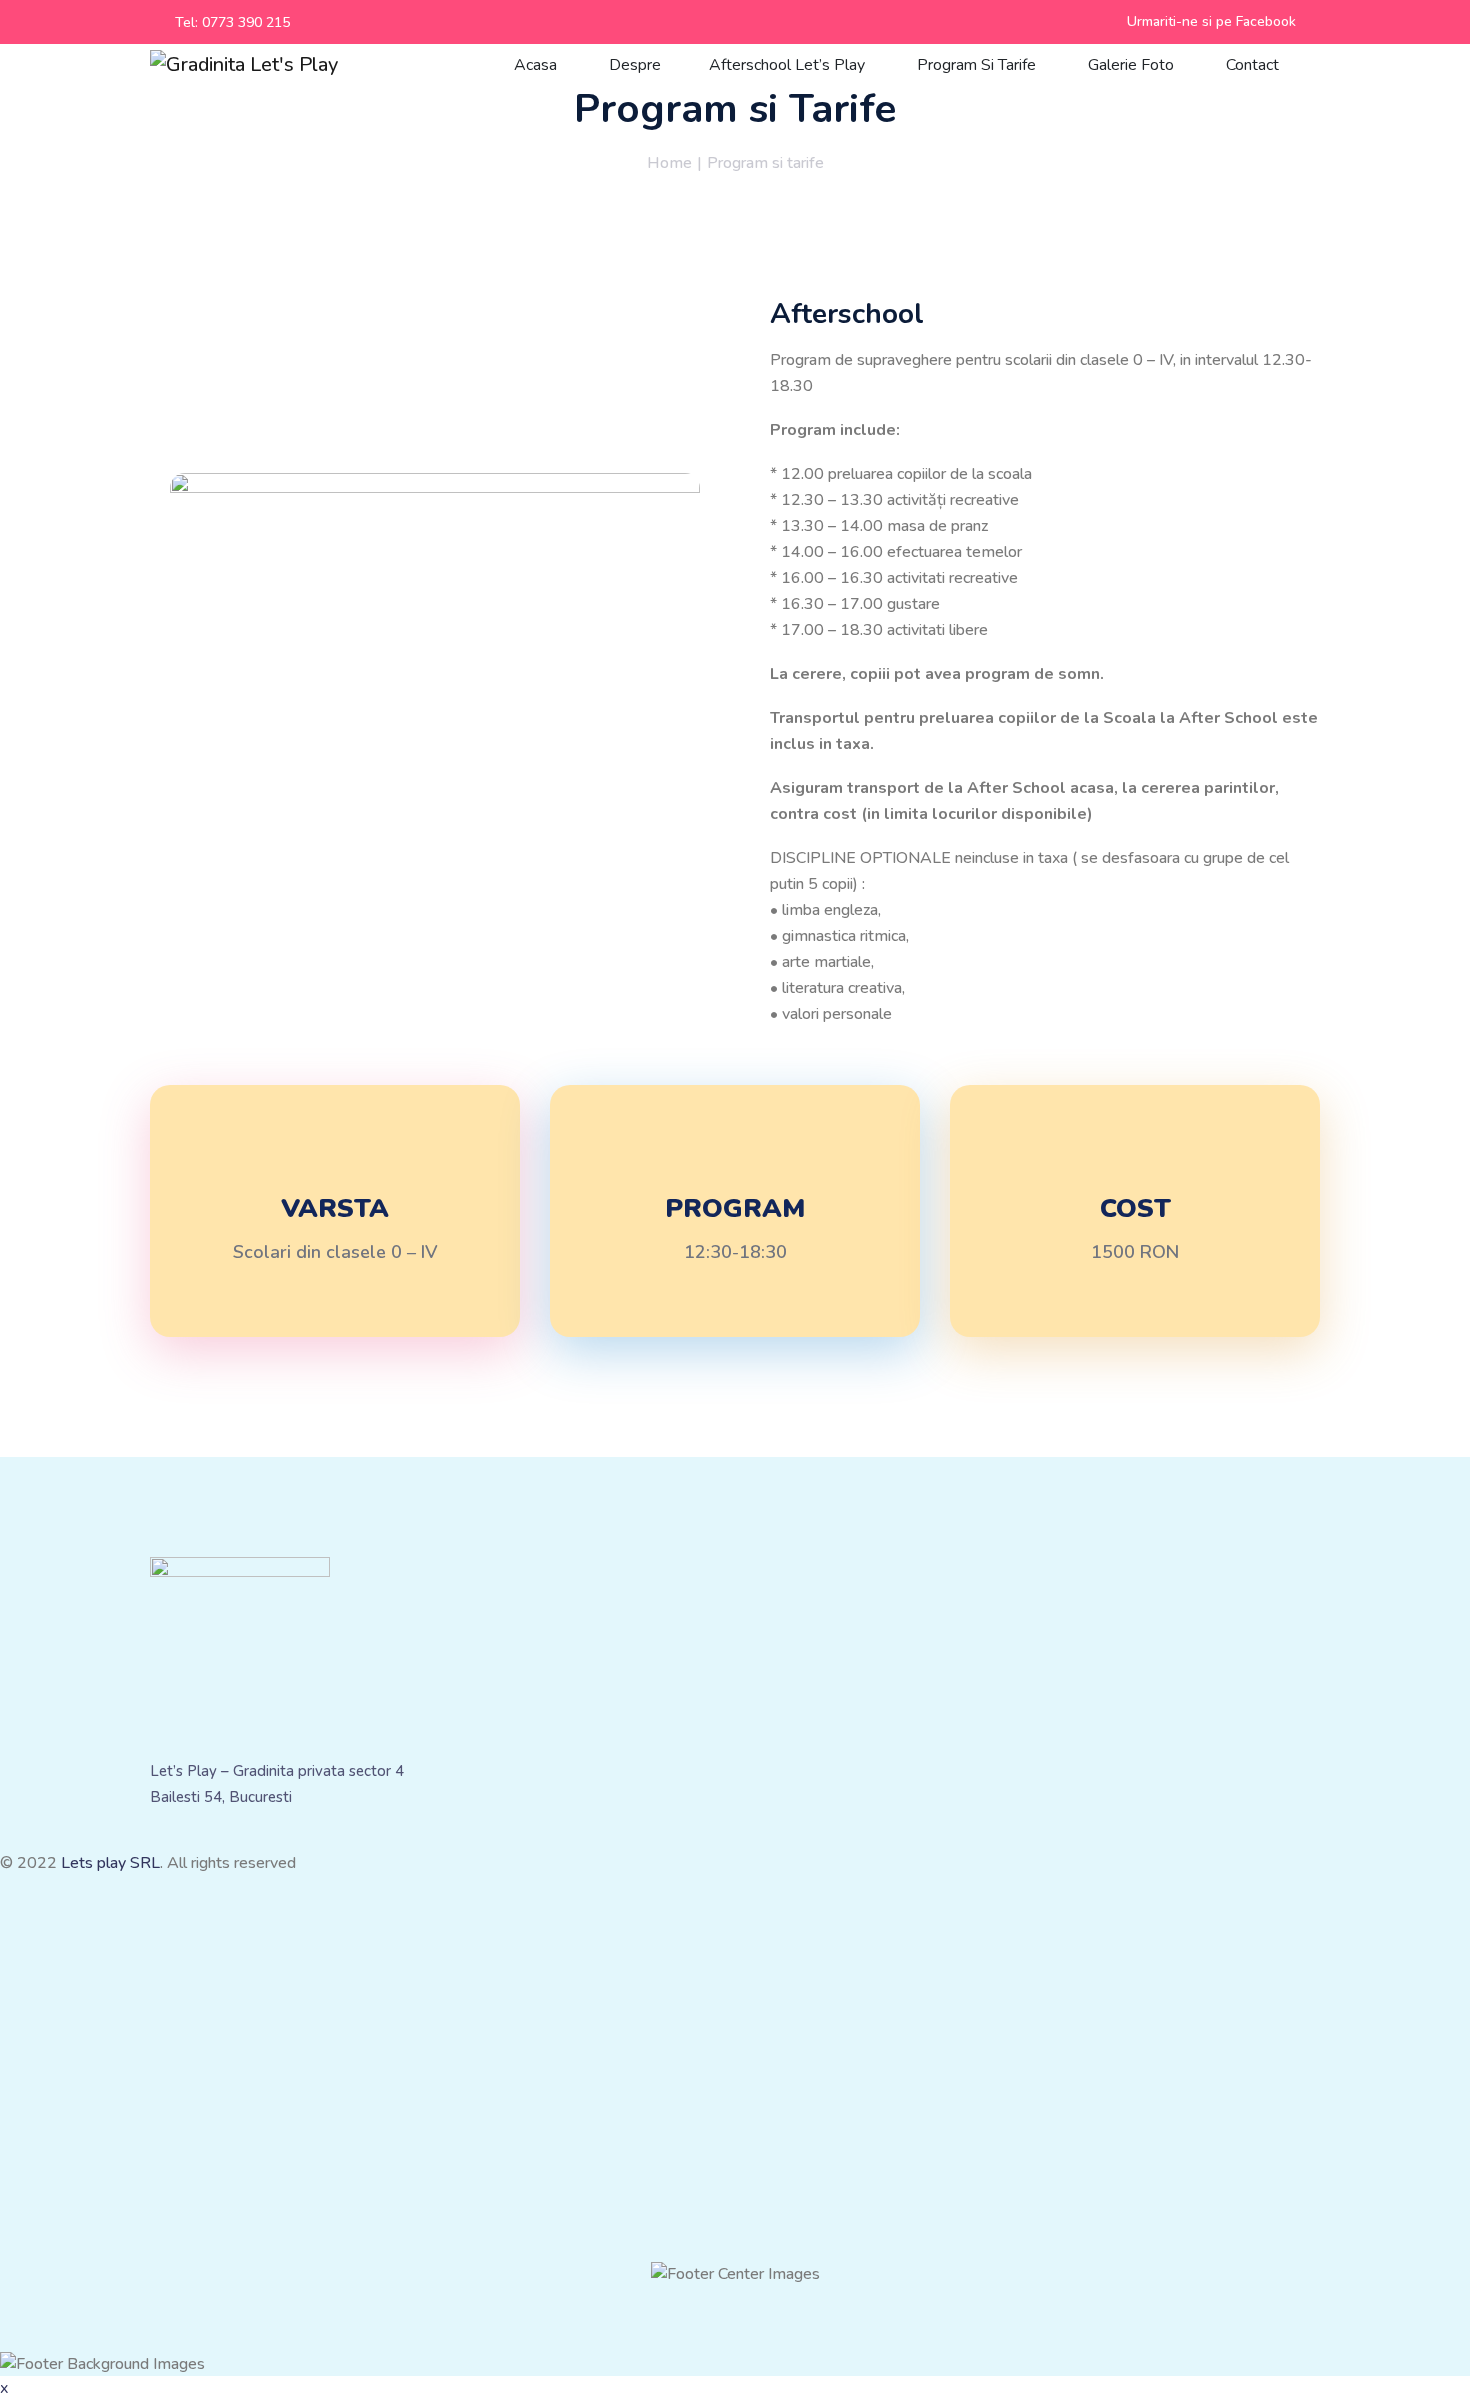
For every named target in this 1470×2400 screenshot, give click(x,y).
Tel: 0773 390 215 (232, 22)
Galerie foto (1133, 65)
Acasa (537, 65)
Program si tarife (978, 65)
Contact (1254, 65)
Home (669, 163)
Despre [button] (635, 65)
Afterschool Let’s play (789, 65)
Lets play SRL (110, 1863)
